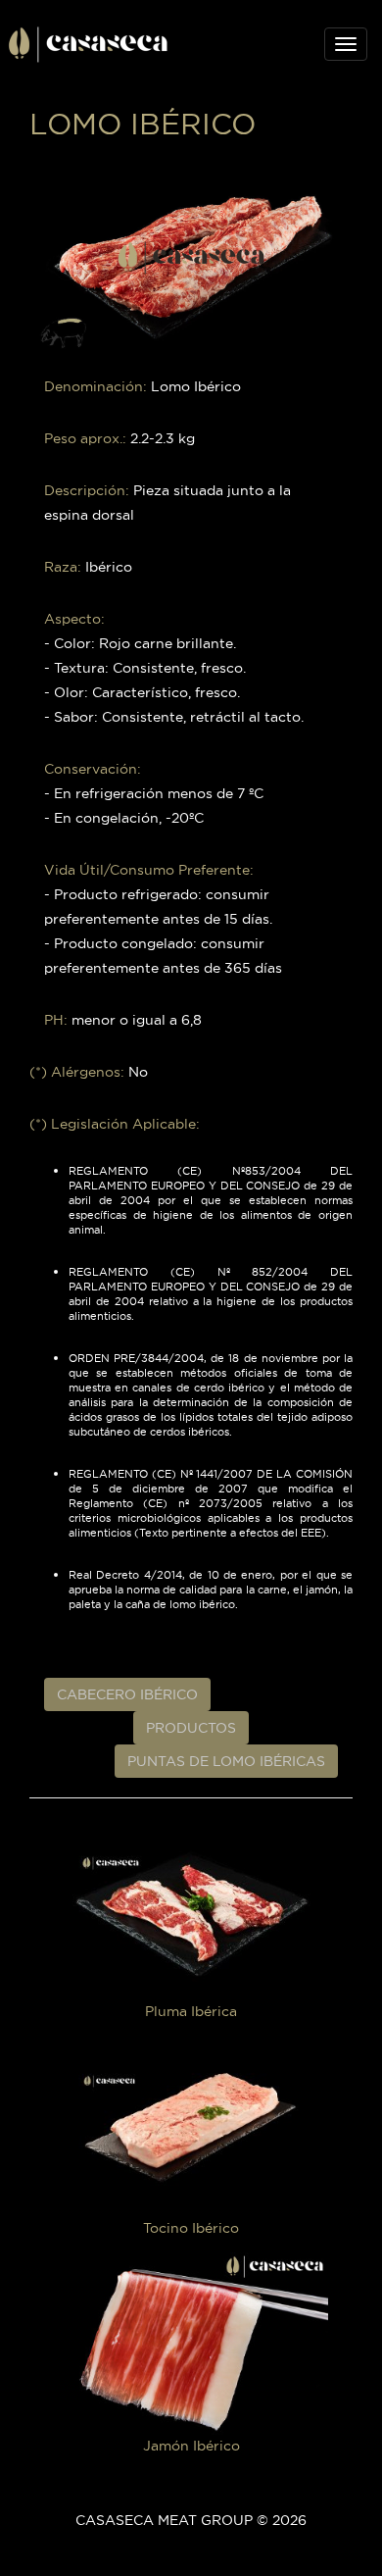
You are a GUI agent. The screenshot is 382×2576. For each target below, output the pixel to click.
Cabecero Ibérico (127, 1694)
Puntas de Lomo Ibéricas (226, 1761)
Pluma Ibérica (191, 2011)
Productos (191, 1728)
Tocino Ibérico (191, 2228)
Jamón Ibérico (191, 2446)
